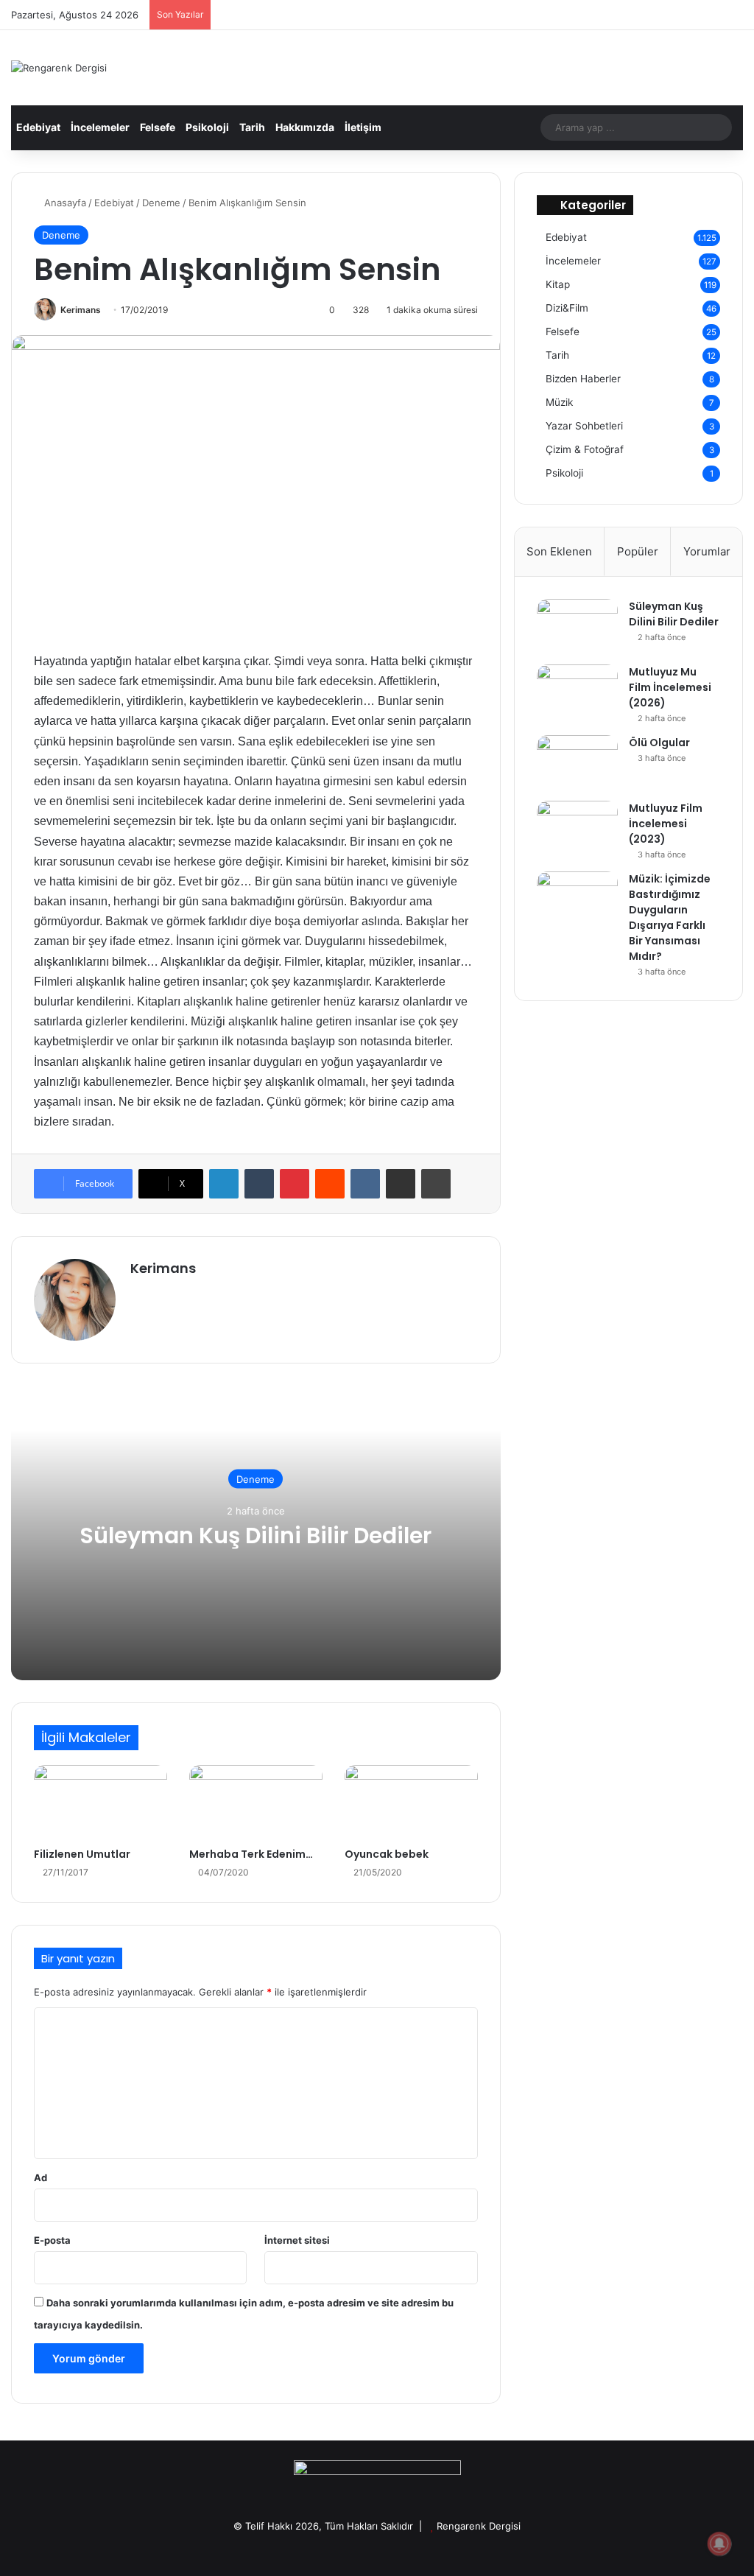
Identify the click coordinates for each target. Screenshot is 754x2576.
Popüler (638, 551)
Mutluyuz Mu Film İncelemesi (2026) (670, 687)
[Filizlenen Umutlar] (101, 1803)
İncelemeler (100, 127)
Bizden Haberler (583, 379)
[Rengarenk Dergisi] (59, 68)
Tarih (252, 127)
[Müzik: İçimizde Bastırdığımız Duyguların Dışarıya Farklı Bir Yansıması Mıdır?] (577, 899)
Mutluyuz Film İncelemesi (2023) (666, 824)
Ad (40, 2177)
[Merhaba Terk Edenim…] (256, 1803)
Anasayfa (64, 203)
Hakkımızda (305, 127)
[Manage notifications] (719, 2544)
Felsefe (158, 127)
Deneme (161, 203)
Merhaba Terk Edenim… (251, 1854)
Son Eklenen (559, 551)
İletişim (363, 127)
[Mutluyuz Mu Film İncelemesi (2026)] (577, 692)
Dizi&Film (567, 308)
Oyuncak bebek (387, 1854)
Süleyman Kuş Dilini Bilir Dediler (256, 1535)
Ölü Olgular (659, 743)
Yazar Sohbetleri (584, 426)
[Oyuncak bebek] (411, 1803)
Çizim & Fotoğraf (585, 449)
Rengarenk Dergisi (479, 2526)
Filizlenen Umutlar (82, 1854)
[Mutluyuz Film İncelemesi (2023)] (577, 828)
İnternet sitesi (297, 2240)
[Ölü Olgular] (577, 763)
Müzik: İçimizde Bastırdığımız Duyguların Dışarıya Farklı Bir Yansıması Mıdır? (670, 917)
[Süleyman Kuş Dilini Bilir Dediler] (577, 627)
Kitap (558, 284)
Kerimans (81, 310)
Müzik (559, 402)
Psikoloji (207, 127)
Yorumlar (707, 551)
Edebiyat (38, 127)
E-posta (52, 2240)
